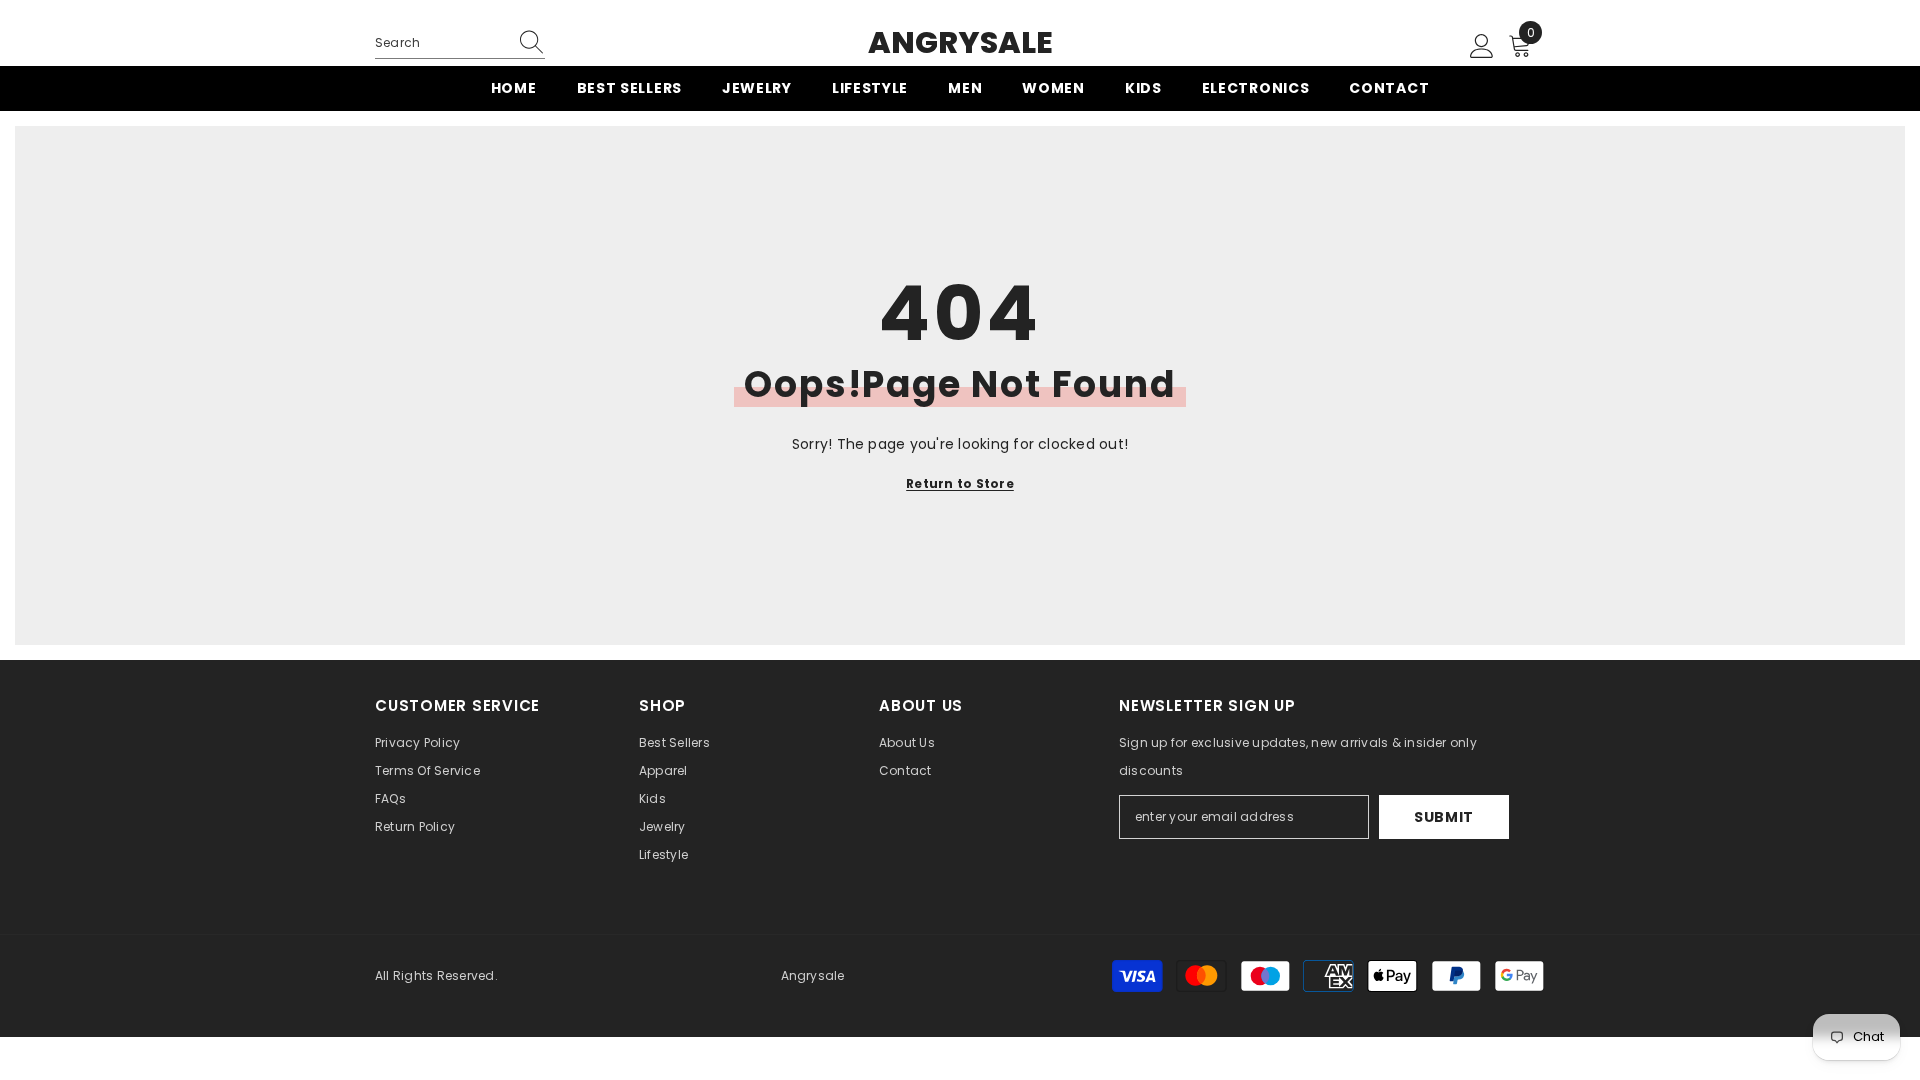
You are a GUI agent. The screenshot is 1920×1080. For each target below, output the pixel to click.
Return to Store (960, 483)
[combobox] (441, 43)
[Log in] (1482, 47)
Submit (1444, 817)
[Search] (460, 43)
